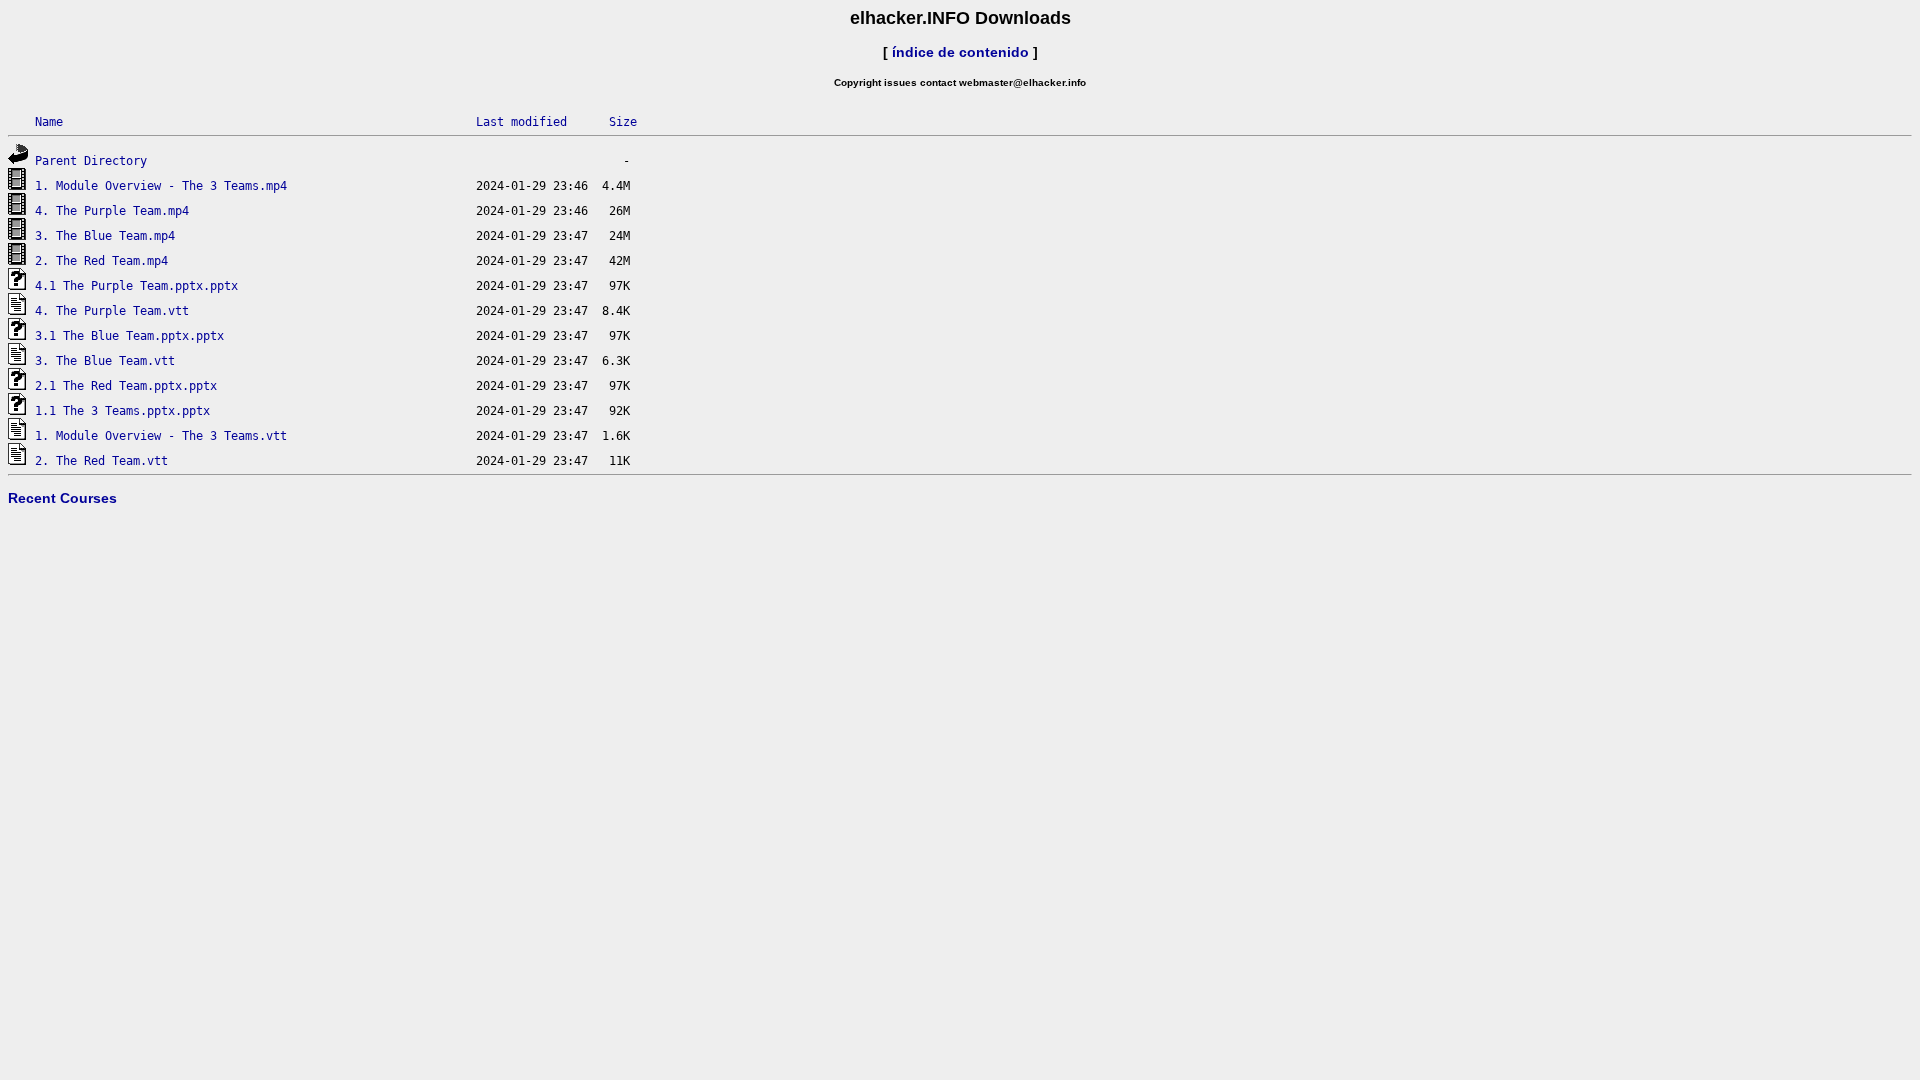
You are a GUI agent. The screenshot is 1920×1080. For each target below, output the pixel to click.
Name (49, 122)
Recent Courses (62, 498)
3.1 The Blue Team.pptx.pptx (129, 336)
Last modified (521, 122)
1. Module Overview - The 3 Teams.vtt (161, 436)
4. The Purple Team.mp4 (112, 211)
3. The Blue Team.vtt (105, 361)
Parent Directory (91, 161)
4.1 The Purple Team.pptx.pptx (136, 286)
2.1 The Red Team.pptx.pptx (126, 386)
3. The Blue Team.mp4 (105, 236)
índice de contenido (960, 52)
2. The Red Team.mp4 (101, 261)
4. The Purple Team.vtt (112, 311)
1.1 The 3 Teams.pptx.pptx (122, 411)
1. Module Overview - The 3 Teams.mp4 (161, 186)
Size (623, 122)
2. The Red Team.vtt (101, 461)
